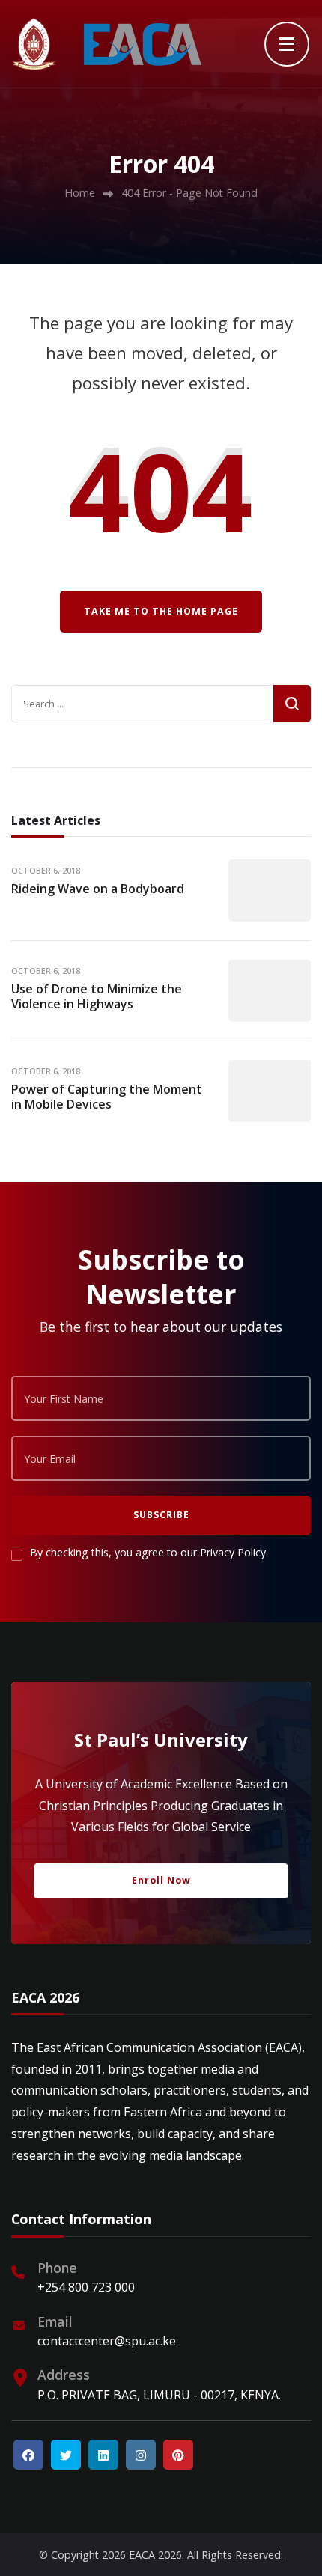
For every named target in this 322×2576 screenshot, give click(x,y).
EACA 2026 (155, 2555)
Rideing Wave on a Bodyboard (98, 889)
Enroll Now (161, 1880)
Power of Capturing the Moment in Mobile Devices (107, 1097)
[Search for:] (142, 704)
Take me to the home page (161, 611)
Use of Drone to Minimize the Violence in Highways (97, 997)
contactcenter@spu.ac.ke (107, 2341)
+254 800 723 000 (86, 2287)
